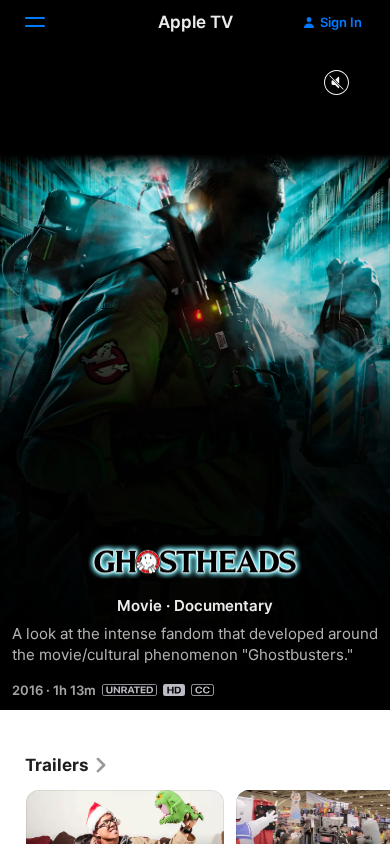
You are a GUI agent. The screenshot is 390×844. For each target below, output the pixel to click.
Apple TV (195, 22)
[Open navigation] (47, 22)
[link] (67, 765)
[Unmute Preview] (336, 83)
